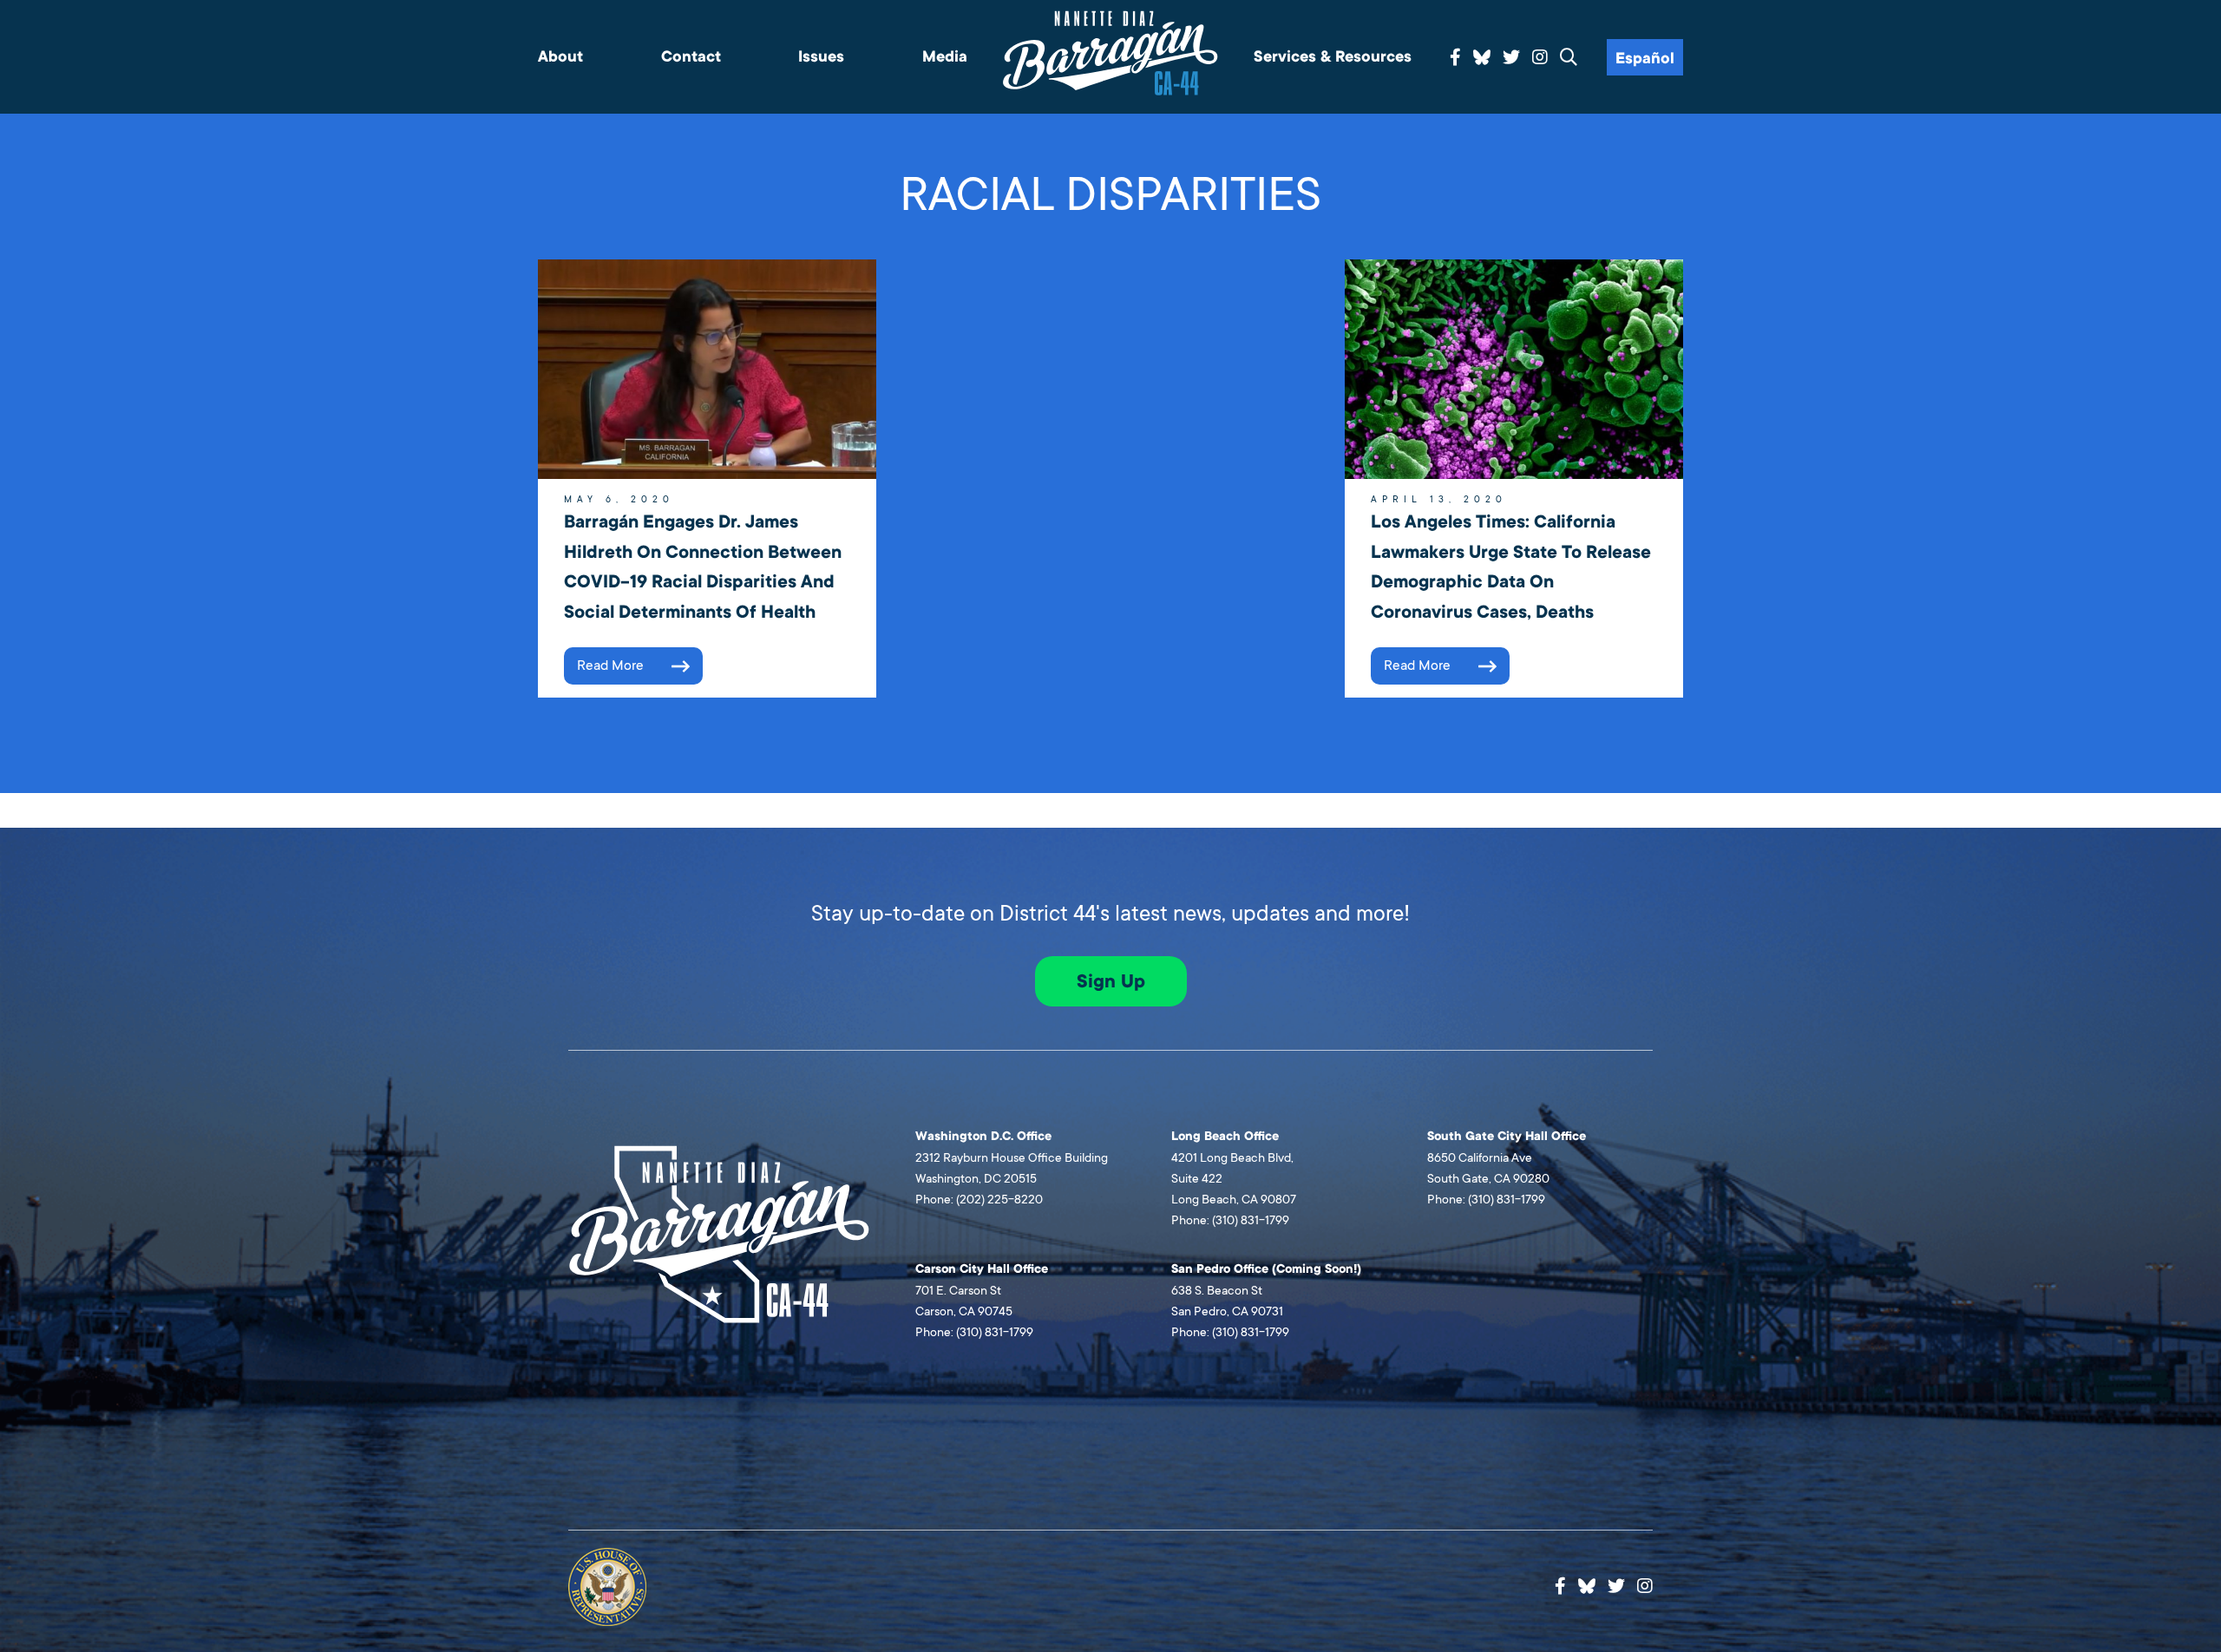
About (560, 57)
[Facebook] (1455, 58)
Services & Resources (1333, 57)
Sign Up (1111, 981)
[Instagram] (1540, 58)
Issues (821, 57)
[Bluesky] (1482, 55)
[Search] (1569, 58)
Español (1645, 59)
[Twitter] (1511, 58)
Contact (691, 57)
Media (945, 57)
